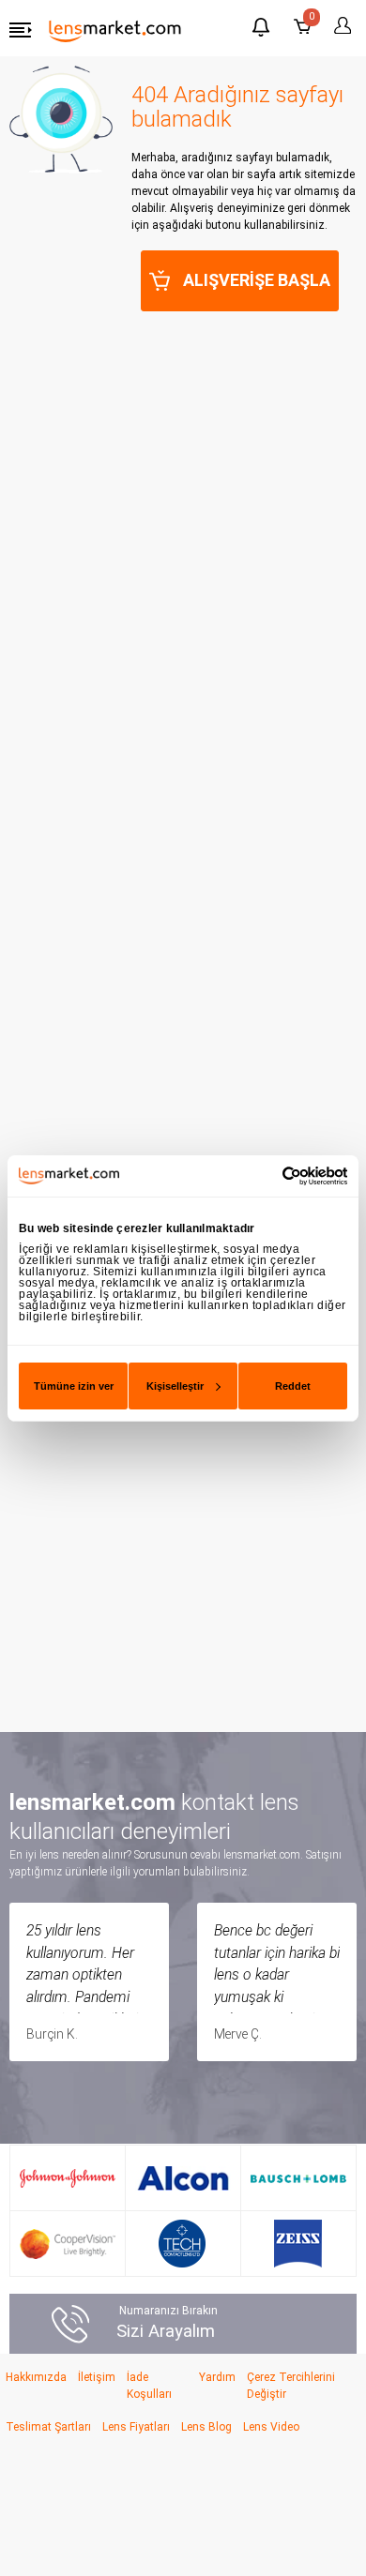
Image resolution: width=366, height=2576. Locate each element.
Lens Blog (206, 2427)
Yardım (217, 2377)
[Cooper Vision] (68, 2244)
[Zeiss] (298, 2244)
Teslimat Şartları (48, 2427)
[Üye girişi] (340, 26)
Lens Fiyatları (136, 2427)
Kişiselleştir (175, 1386)
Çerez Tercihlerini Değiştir (291, 2386)
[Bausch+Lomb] (298, 2178)
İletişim (97, 2377)
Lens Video (271, 2427)
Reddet (293, 1386)
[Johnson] (68, 2178)
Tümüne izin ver (74, 1386)
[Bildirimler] (261, 30)
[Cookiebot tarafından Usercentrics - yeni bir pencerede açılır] (265, 1175)
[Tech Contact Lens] (183, 2244)
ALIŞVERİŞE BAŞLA (257, 280)
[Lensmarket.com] (115, 30)
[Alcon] (183, 2178)
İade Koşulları (149, 2386)
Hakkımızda (36, 2377)
